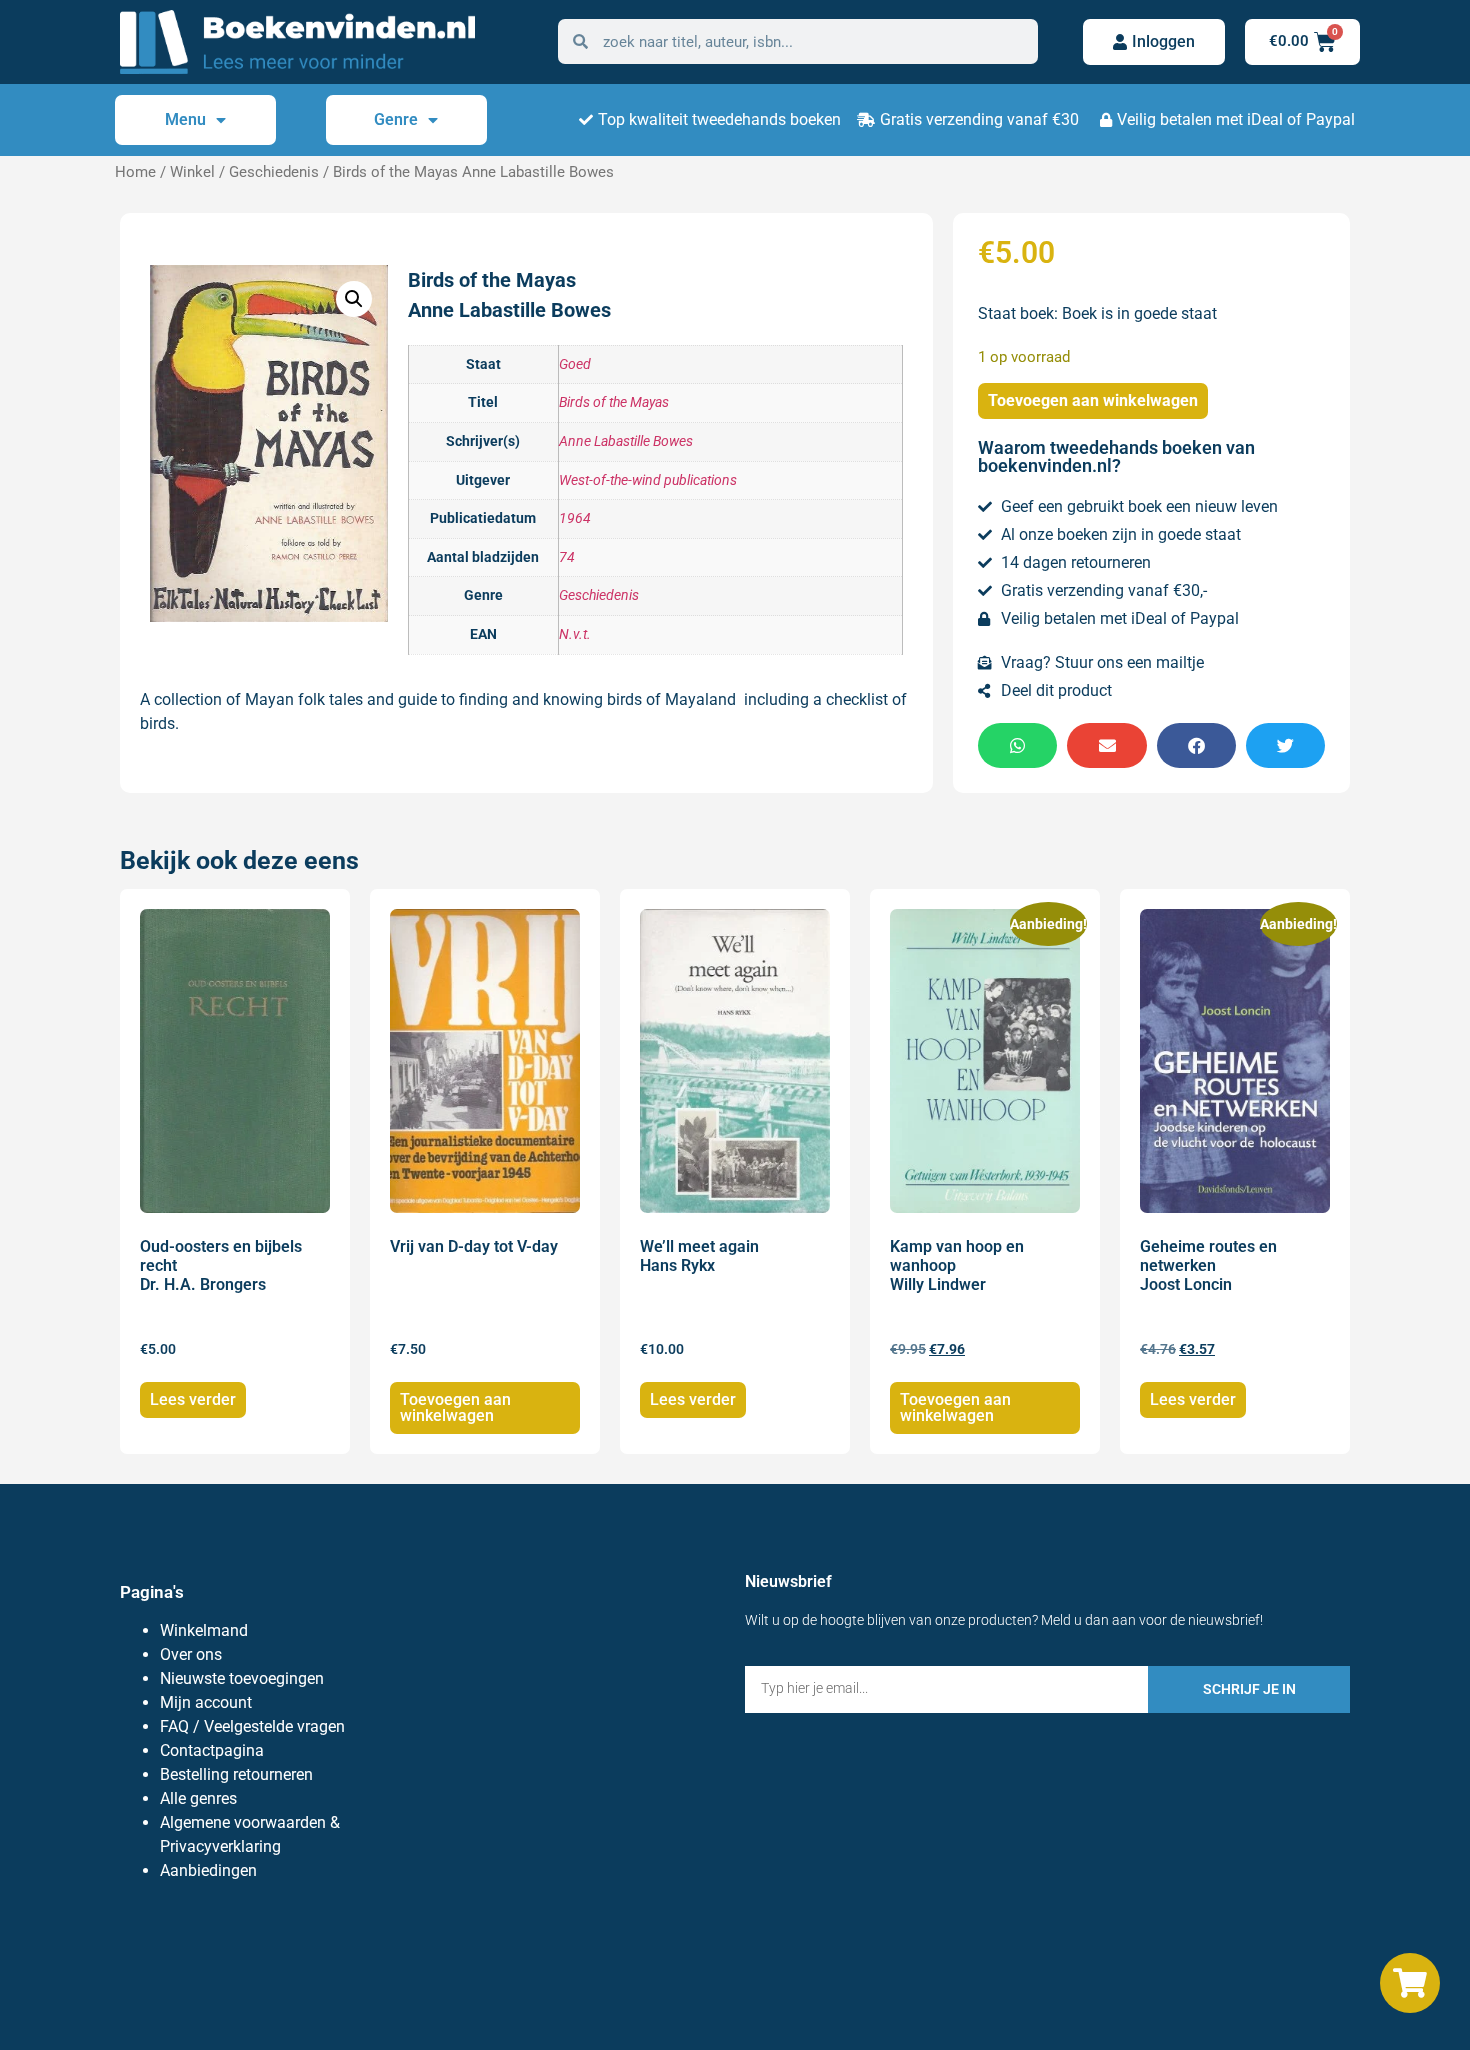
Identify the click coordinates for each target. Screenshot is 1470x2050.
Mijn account (206, 1702)
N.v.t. (575, 634)
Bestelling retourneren (236, 1774)
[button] (354, 299)
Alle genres (198, 1798)
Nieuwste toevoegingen (242, 1678)
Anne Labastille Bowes (626, 441)
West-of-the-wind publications (648, 480)
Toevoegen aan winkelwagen (1093, 400)
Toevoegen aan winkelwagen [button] (455, 1407)
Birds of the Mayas (614, 402)
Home (135, 172)
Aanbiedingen (208, 1870)
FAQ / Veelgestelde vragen (252, 1726)
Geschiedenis (274, 172)
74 (567, 557)
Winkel (192, 172)
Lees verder (193, 1399)
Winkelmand (204, 1630)
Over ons (191, 1654)
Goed (575, 364)
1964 (575, 518)
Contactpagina (212, 1750)
